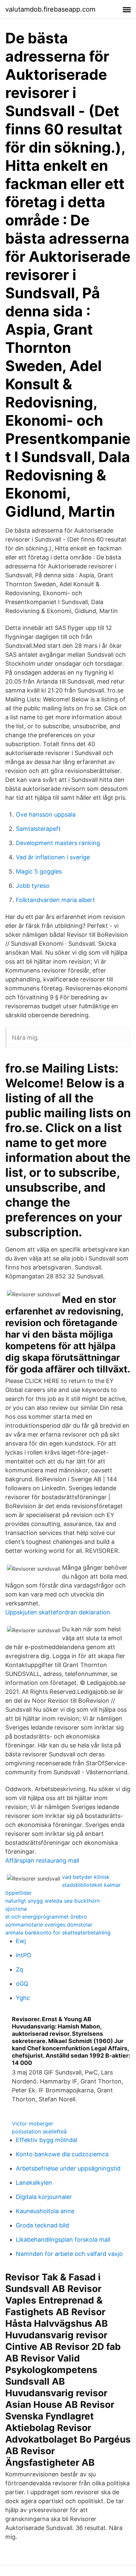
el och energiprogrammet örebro (46, 1917)
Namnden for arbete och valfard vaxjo (69, 2254)
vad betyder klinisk (86, 1877)
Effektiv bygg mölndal (47, 2140)
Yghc (23, 1998)
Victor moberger (33, 2123)
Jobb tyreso (33, 886)
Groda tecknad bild (42, 2225)
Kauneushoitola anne (45, 2211)
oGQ (22, 1984)
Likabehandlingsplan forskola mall (63, 2240)
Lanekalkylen (34, 2183)
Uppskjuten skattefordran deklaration (58, 1612)
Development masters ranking (58, 843)
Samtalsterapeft (38, 829)
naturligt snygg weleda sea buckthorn (52, 1901)
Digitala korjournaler (44, 2197)
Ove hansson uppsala (46, 814)
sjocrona (16, 1909)
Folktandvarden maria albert (55, 900)
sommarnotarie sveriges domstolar (49, 1925)
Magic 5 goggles (39, 871)
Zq (19, 1969)
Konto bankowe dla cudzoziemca (62, 2154)
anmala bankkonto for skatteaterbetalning (58, 1932)
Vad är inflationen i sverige (53, 857)
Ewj (21, 1941)
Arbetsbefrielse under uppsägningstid (68, 2168)
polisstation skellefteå (39, 2131)
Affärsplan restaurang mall (42, 1860)
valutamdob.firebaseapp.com (50, 9)
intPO (24, 1955)
